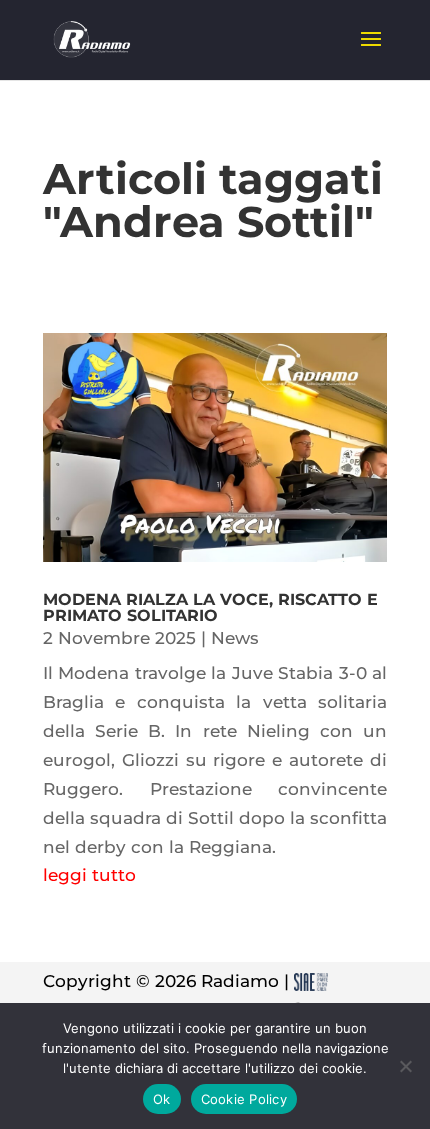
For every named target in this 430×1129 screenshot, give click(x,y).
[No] (405, 1066)
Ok (162, 1099)
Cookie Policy (244, 1099)
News (235, 638)
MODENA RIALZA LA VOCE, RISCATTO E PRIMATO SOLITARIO (210, 607)
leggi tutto (89, 875)
